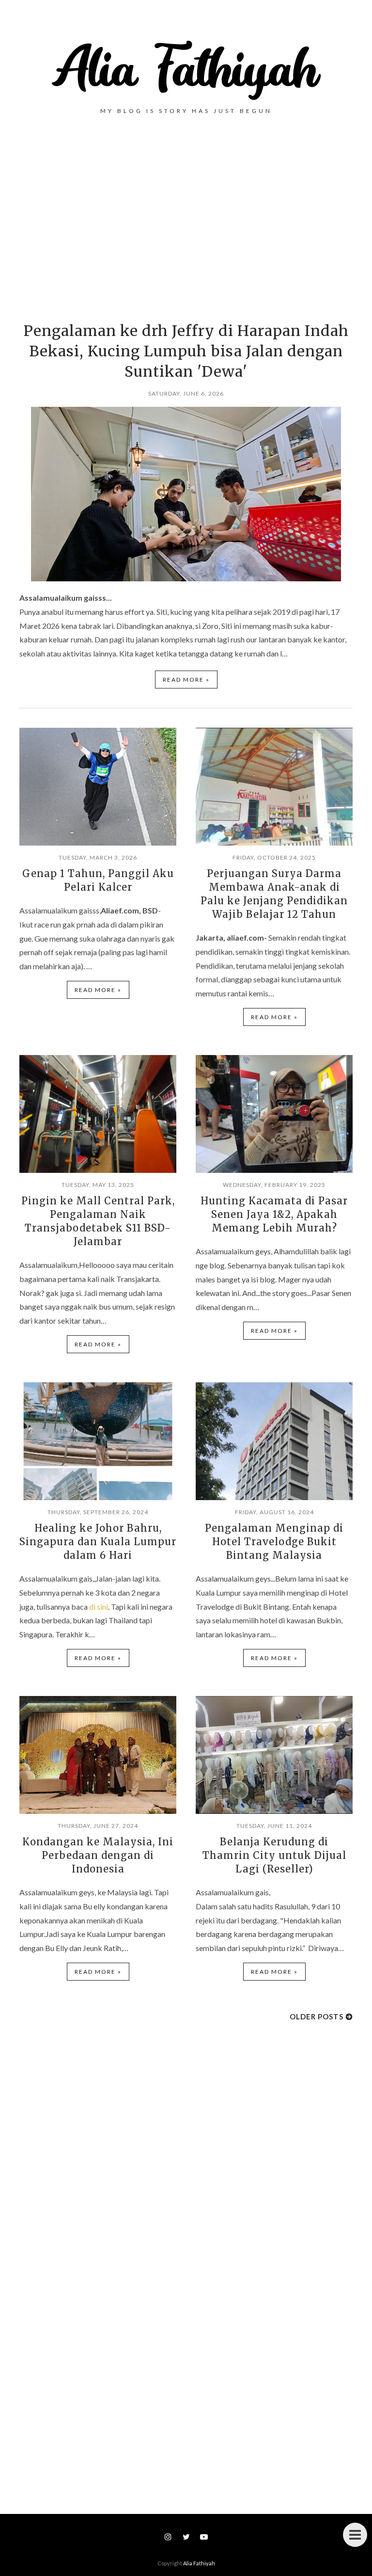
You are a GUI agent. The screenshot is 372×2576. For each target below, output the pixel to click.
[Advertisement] (186, 224)
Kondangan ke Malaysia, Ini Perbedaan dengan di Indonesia (98, 1855)
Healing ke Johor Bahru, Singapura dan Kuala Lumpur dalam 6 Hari (98, 1542)
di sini (99, 1607)
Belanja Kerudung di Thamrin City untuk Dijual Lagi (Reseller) (274, 1855)
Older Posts (317, 2016)
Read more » (186, 680)
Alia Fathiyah (199, 2563)
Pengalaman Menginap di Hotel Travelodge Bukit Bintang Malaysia (274, 1542)
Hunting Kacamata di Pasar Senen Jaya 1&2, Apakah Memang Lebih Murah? (274, 1214)
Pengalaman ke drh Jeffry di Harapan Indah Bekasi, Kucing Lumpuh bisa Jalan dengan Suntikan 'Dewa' (186, 351)
